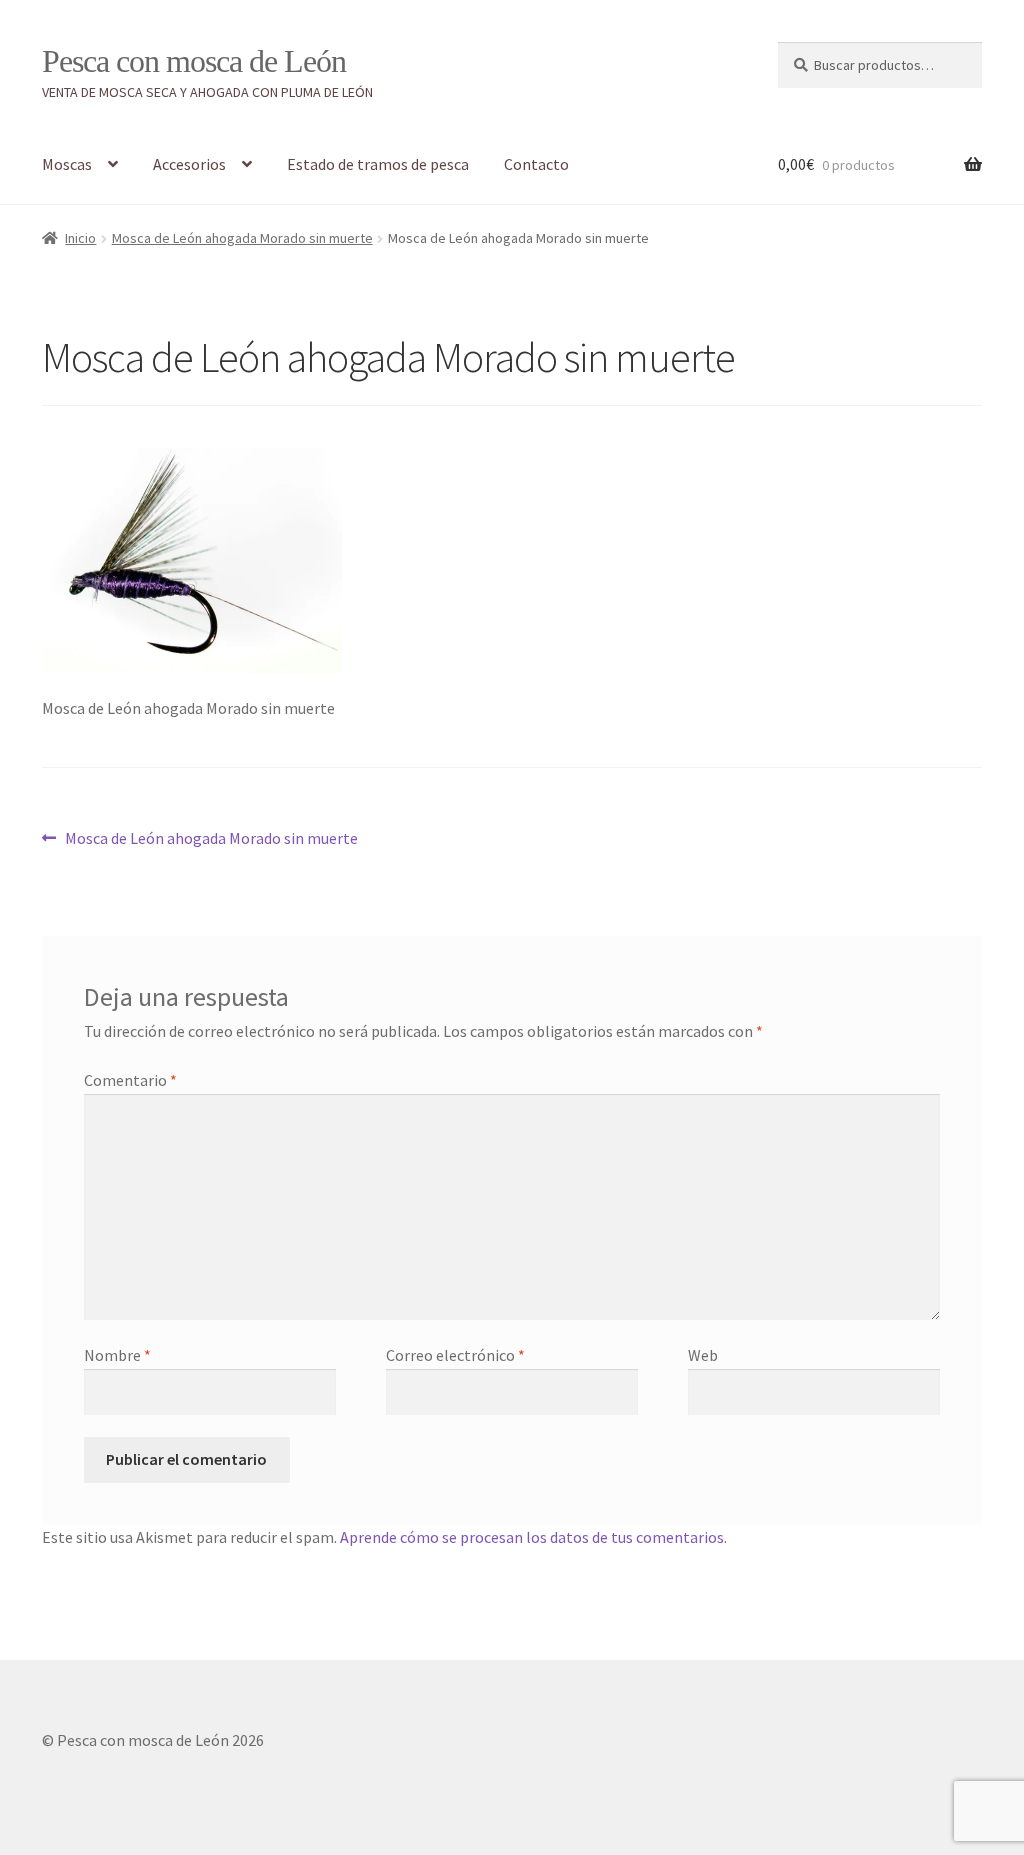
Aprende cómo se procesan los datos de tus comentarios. (533, 1537)
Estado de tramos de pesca (378, 164)
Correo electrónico (455, 1355)
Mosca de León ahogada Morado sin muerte (242, 238)
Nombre (117, 1355)
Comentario (130, 1080)
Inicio (80, 238)
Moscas (67, 164)
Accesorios (189, 164)
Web (703, 1355)
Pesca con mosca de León (194, 61)
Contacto (536, 164)
